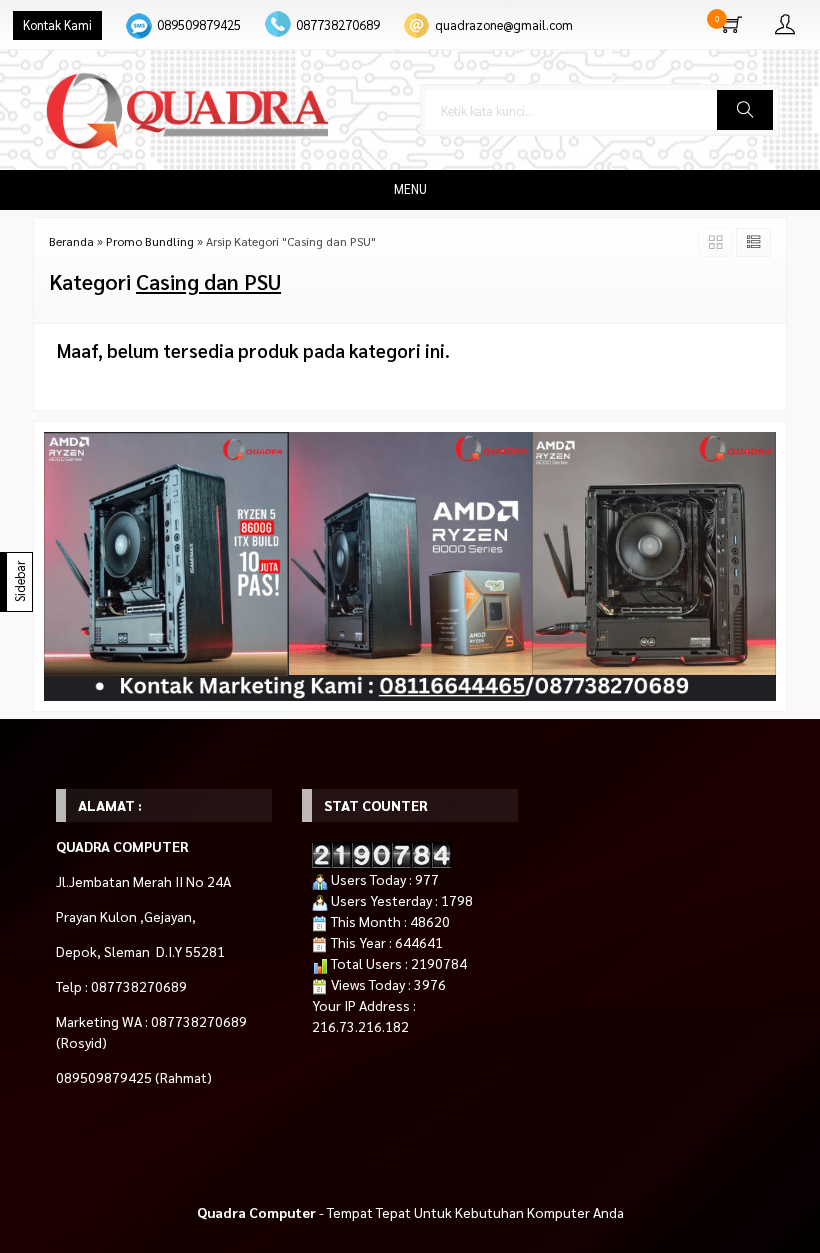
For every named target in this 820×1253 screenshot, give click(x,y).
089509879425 (199, 25)
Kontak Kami (57, 25)
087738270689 (338, 25)
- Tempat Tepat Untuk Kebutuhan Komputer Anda (410, 1212)
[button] (745, 110)
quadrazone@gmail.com (504, 25)
